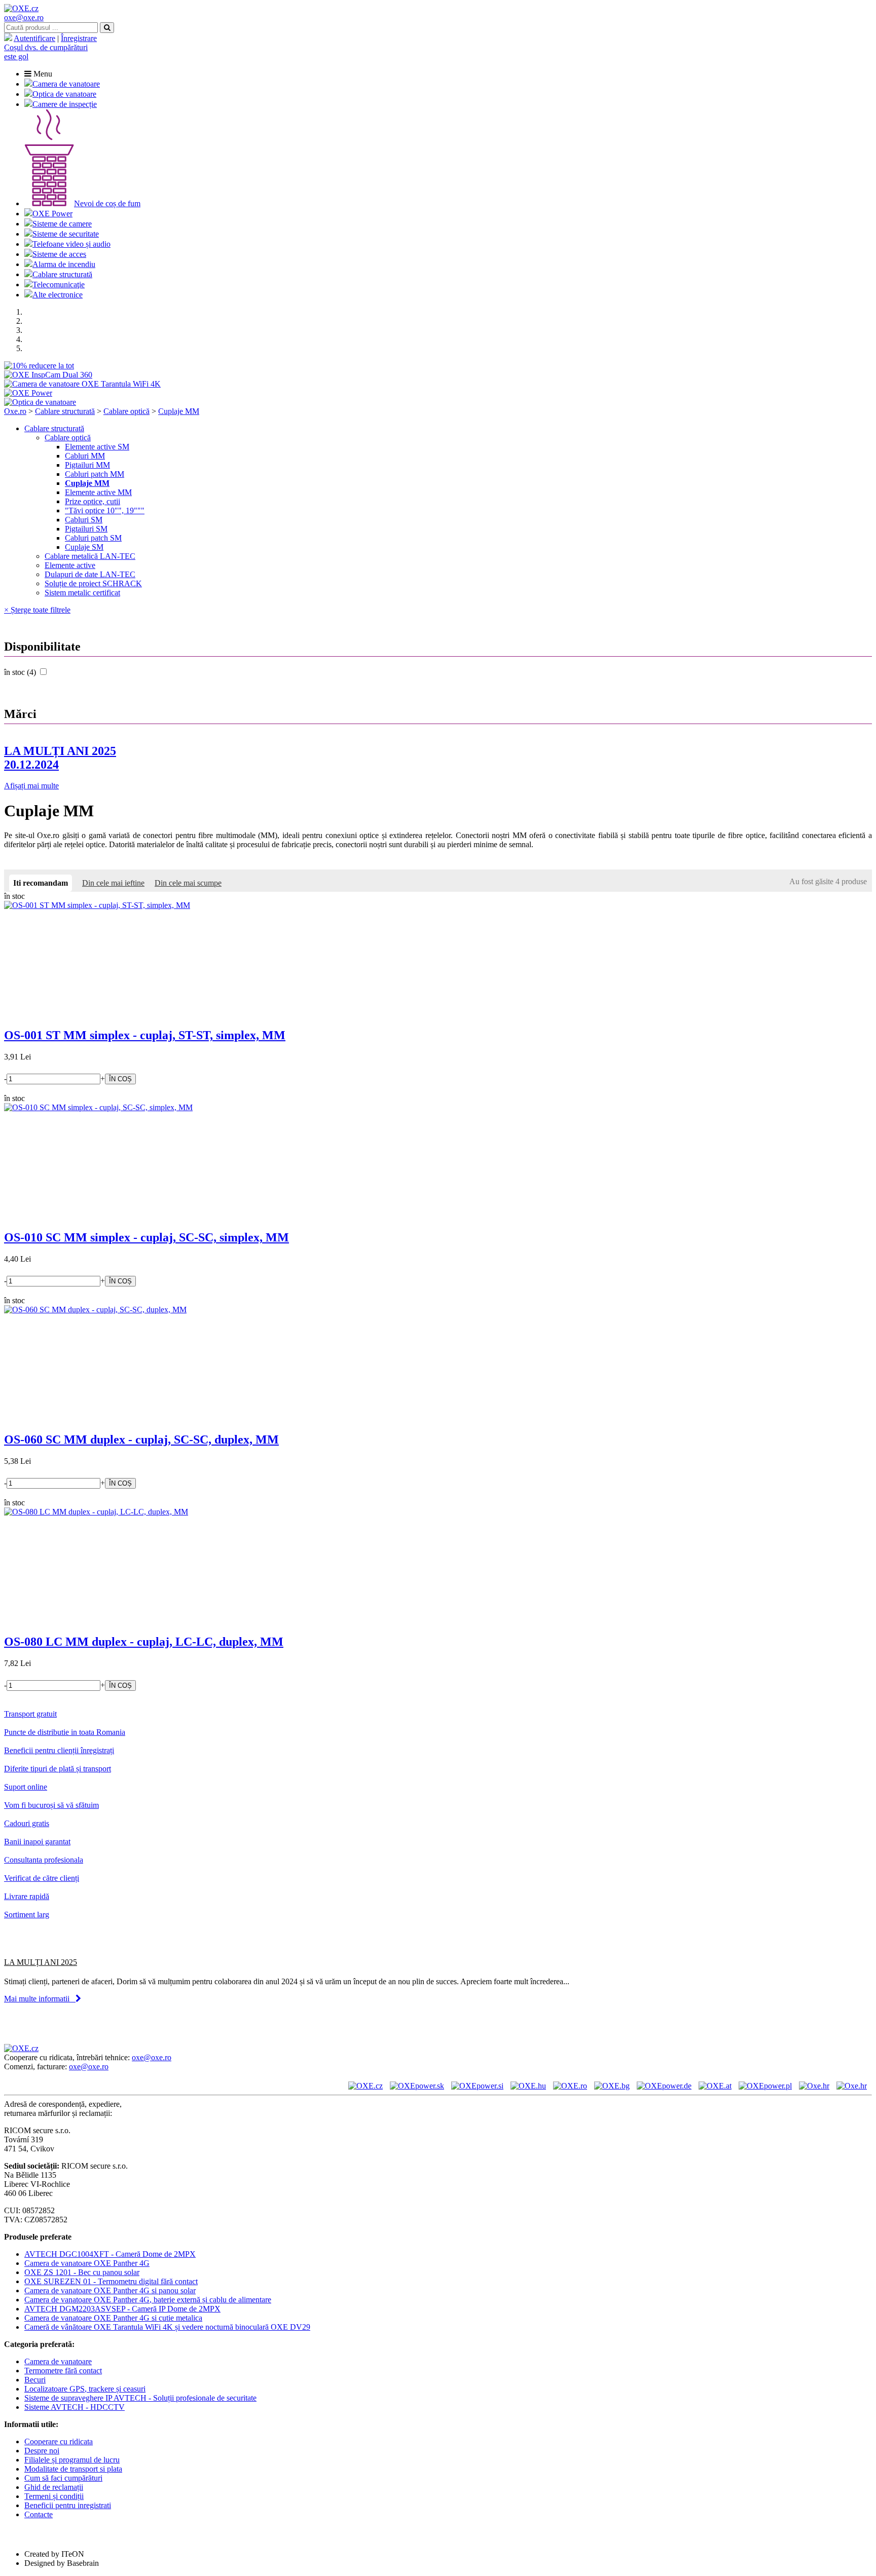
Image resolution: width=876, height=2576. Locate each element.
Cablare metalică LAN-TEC (90, 556)
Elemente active (70, 565)
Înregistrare (79, 38)
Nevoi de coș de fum (107, 203)
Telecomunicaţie (59, 285)
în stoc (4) (21, 672)
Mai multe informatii (40, 1999)
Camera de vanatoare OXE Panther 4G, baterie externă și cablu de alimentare (148, 2300)
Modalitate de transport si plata (73, 2469)
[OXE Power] (28, 393)
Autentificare (34, 38)
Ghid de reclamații (54, 2487)
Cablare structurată (62, 274)
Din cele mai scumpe (188, 883)
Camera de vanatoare (66, 84)
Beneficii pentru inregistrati (68, 2505)
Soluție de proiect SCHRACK (93, 583)
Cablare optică (126, 411)
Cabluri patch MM (95, 474)
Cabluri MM (85, 456)
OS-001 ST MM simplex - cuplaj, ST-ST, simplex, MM (145, 1035)
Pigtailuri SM (86, 529)
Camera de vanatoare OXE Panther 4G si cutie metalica (113, 2318)
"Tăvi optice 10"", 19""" (105, 510)
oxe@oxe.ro (24, 17)
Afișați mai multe (31, 786)
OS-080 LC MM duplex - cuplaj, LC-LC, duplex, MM (144, 1642)
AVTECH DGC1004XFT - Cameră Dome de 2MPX (110, 2254)
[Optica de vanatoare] (40, 402)
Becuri (35, 2380)
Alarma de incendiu (64, 264)
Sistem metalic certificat (82, 593)
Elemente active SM (97, 447)
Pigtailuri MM (87, 465)
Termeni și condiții (54, 2496)
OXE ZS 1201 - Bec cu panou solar (82, 2272)
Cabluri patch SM (93, 538)
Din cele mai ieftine (113, 883)
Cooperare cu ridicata (59, 2441)
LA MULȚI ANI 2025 (60, 758)
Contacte (39, 2514)
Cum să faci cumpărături (63, 2478)
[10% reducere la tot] (39, 366)
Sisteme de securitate (66, 234)
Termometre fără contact (63, 2371)
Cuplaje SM (84, 547)
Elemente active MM (98, 492)
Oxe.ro (15, 411)
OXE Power (52, 214)
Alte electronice (58, 295)
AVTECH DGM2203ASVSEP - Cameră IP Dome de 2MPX (122, 2309)
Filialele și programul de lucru (72, 2460)
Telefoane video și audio (71, 244)
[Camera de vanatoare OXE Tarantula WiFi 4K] (82, 384)
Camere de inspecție (65, 104)
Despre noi (42, 2451)
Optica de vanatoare (64, 94)
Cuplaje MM (179, 411)
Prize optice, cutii (93, 501)
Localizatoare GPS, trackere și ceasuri (85, 2389)
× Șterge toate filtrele (37, 610)
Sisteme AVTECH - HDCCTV (75, 2407)
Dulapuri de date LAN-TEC (90, 574)
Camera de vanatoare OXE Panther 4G (87, 2263)
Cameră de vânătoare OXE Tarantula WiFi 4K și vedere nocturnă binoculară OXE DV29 (167, 2327)
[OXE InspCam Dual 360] (48, 375)
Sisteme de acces (59, 254)
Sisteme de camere (62, 224)
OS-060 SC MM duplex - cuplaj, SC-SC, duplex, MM (141, 1439)
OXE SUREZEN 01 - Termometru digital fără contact (111, 2281)
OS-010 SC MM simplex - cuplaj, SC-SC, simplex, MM (147, 1237)
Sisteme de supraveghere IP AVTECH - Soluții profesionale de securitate (140, 2398)
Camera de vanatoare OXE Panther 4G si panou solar (110, 2290)
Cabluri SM (84, 520)
